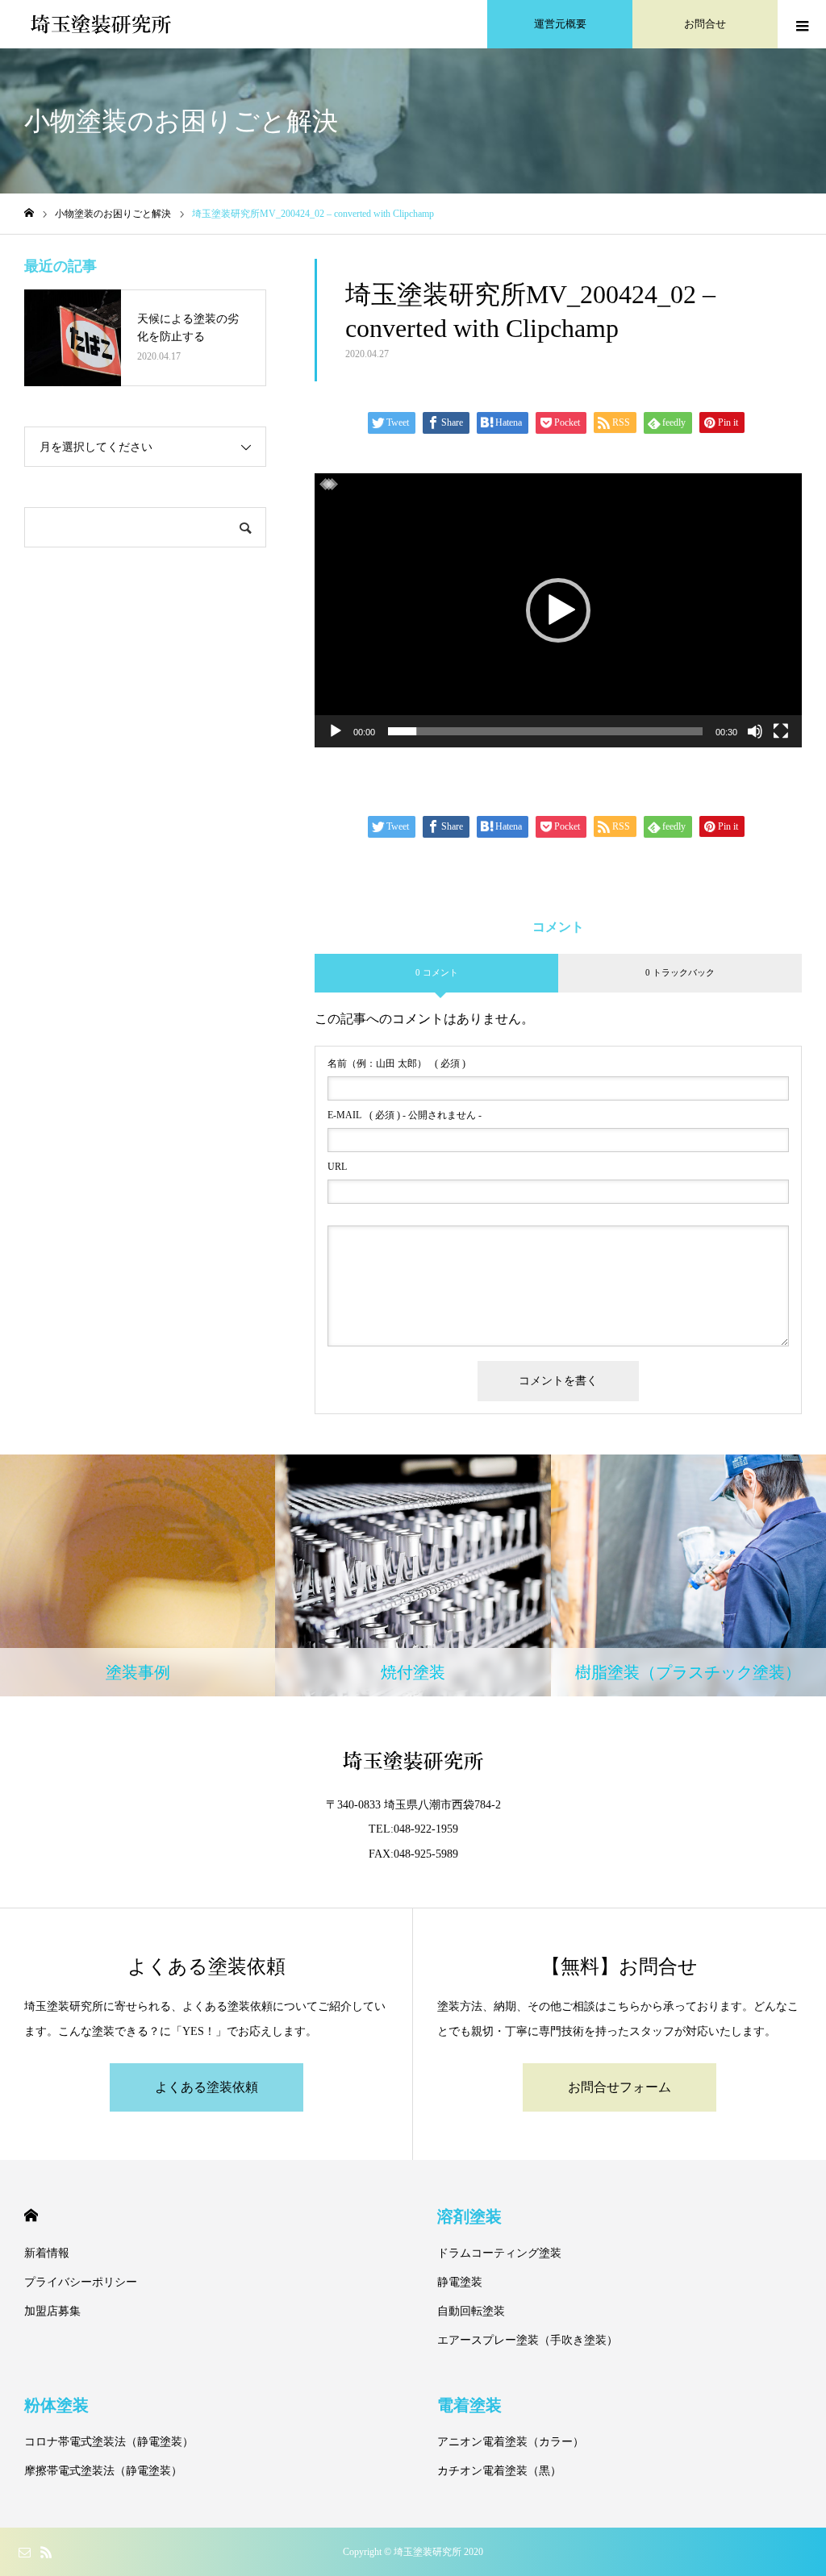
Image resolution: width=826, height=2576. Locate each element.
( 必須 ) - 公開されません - (405, 1115)
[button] (558, 610)
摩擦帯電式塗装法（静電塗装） (103, 2471)
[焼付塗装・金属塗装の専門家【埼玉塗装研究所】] (101, 24)
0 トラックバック (680, 972)
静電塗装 (460, 2282)
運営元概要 (560, 24)
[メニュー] (802, 24)
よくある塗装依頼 (206, 2087)
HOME (31, 2215)
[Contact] (24, 2552)
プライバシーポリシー (81, 2282)
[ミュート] (755, 731)
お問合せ (705, 24)
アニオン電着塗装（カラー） (511, 2442)
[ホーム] (29, 213)
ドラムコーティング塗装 (499, 2253)
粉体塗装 (56, 2405)
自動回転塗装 (471, 2311)
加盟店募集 (52, 2311)
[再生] (336, 731)
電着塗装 (469, 2405)
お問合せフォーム (619, 2087)
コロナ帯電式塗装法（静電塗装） (109, 2442)
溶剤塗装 (469, 2216)
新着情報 (47, 2253)
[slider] (545, 731)
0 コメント (437, 972)
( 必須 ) (396, 1063)
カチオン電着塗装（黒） (499, 2471)
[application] (558, 610)
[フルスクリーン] (781, 731)
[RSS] (46, 2552)
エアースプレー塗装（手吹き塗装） (528, 2340)
